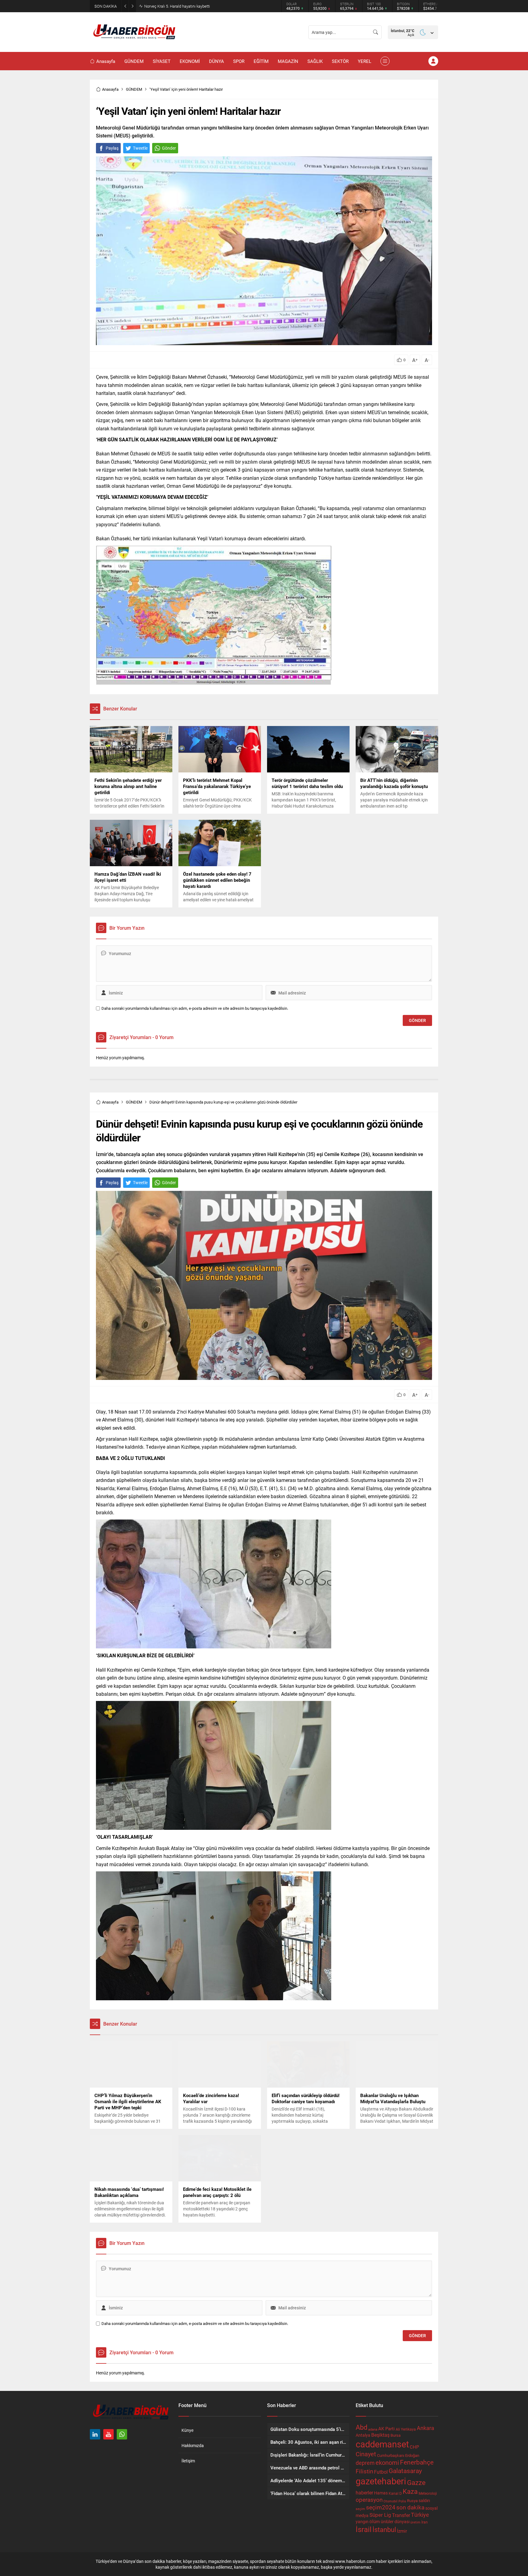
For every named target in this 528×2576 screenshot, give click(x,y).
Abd (361, 2427)
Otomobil (391, 2501)
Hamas (381, 2493)
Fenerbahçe (417, 2462)
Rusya (412, 2501)
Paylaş (112, 148)
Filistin (364, 2471)
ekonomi (387, 2462)
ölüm (375, 2521)
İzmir (402, 2531)
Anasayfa (110, 89)
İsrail (364, 2529)
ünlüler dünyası (395, 2521)
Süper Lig (380, 2515)
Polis (402, 2501)
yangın (362, 2522)
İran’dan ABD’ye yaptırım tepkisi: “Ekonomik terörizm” (189, 6)
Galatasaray (405, 2471)
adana (373, 2429)
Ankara (425, 2428)
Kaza (410, 2491)
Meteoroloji (428, 2493)
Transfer (401, 2515)
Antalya (363, 2435)
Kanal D (395, 2493)
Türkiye (420, 2515)
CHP (414, 2447)
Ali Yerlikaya (406, 2429)
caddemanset (382, 2444)
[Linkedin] (95, 2434)
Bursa (396, 2435)
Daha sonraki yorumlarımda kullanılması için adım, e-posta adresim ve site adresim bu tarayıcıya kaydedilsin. (195, 1008)
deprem (365, 2463)
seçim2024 (381, 2507)
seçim (360, 2509)
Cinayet (366, 2454)
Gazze (416, 2482)
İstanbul (384, 2529)
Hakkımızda (193, 2445)
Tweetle (140, 148)
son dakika (410, 2507)
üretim (415, 2522)
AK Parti (387, 2428)
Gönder (169, 148)
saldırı (424, 2501)
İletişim (188, 2461)
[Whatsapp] (122, 2434)
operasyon (369, 2499)
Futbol (381, 2472)
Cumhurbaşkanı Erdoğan (398, 2455)
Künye (187, 2430)
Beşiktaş (380, 2435)
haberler (364, 2492)
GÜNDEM (134, 89)
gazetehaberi (381, 2481)
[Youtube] (108, 2434)
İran (425, 2522)
